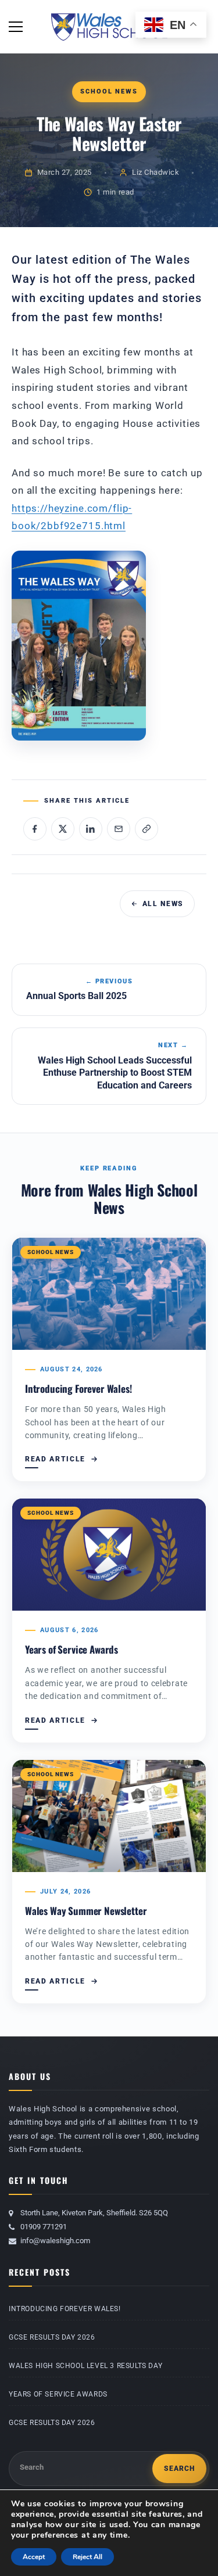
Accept (34, 2557)
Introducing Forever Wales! (78, 1388)
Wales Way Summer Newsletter (86, 1911)
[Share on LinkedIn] (91, 829)
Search (32, 2467)
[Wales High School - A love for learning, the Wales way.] (109, 26)
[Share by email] (119, 829)
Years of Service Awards (72, 1649)
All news (163, 904)
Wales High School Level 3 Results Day (85, 2366)
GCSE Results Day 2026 (52, 2337)
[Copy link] (146, 829)
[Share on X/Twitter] (63, 829)
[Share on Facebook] (35, 829)
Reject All (87, 2557)
